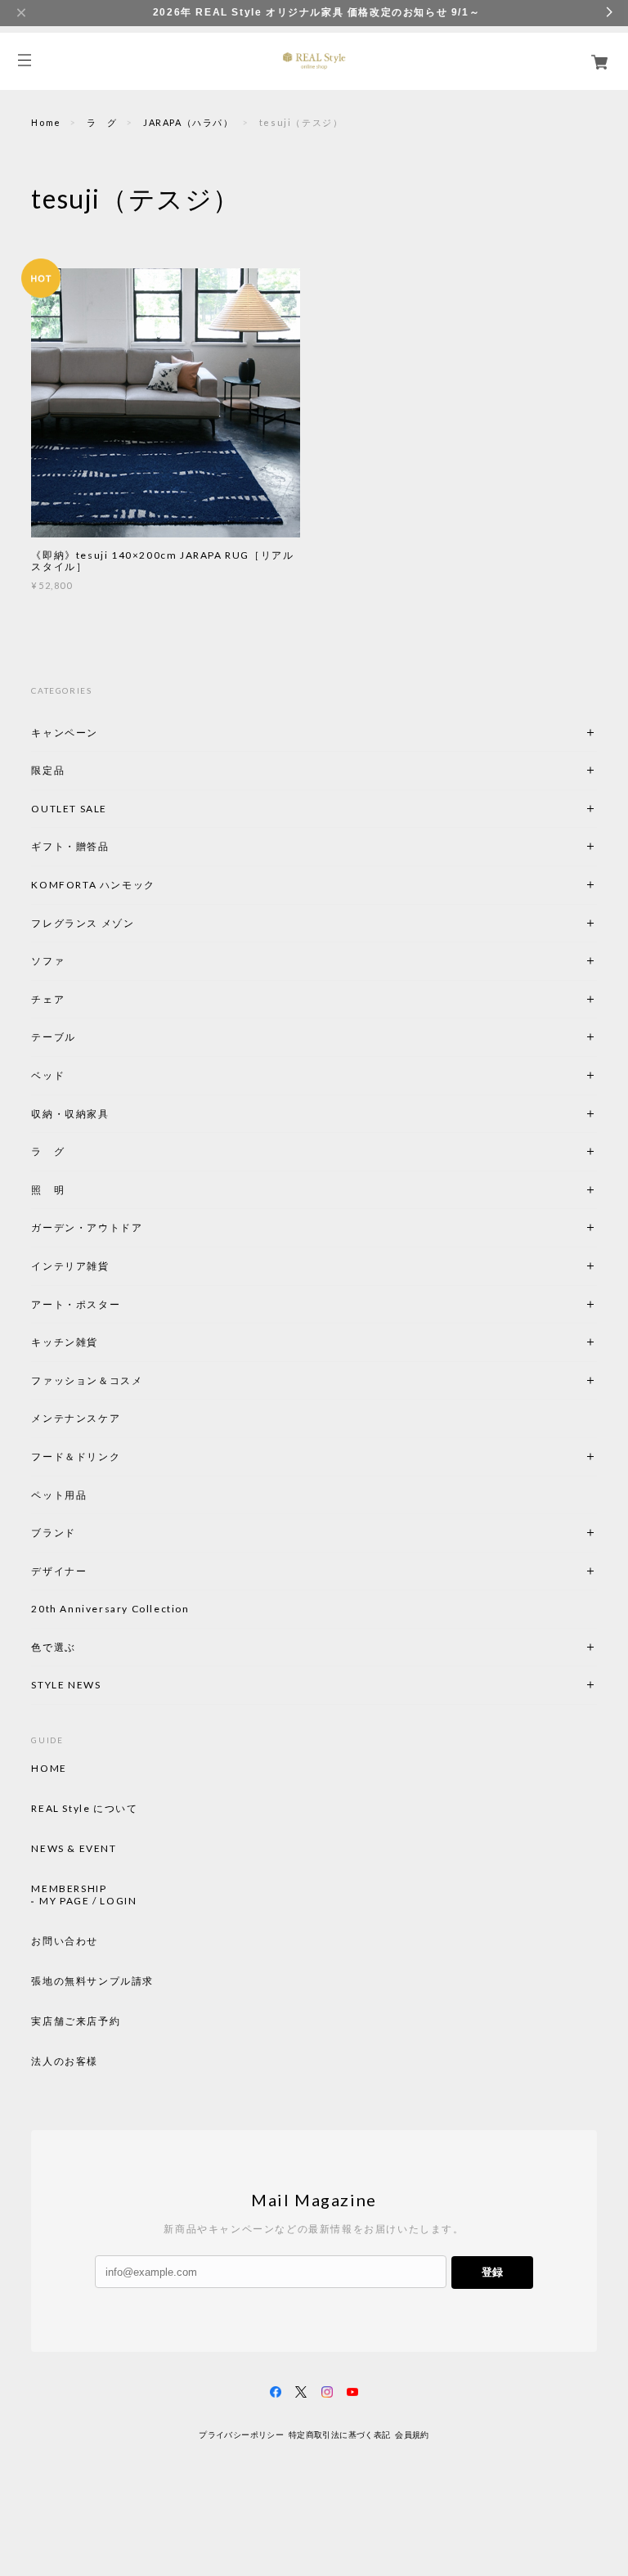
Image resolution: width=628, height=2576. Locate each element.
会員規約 (412, 2435)
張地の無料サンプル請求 (92, 1981)
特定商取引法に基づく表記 (340, 2435)
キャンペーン (65, 733)
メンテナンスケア (76, 1418)
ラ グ (102, 122)
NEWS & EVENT (74, 1849)
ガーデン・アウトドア (87, 1227)
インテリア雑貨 (109, 1266)
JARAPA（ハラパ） (188, 122)
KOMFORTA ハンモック (93, 885)
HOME (49, 1769)
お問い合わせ (65, 1941)
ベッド (48, 1075)
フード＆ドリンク (76, 1457)
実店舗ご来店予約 (76, 2021)
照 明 (48, 1190)
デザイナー (59, 1571)
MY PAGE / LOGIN (88, 1901)
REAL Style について (84, 1809)
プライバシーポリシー (241, 2435)
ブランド (53, 1533)
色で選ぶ (53, 1647)
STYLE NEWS (66, 1685)
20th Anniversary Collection (110, 1609)
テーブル (53, 1037)
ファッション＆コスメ (87, 1380)
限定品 (48, 770)
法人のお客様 (65, 2061)
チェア (53, 999)
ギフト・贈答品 (70, 846)
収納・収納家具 (114, 1114)
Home (46, 122)
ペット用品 (59, 1495)
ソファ (76, 961)
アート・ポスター (114, 1304)
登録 (492, 2272)
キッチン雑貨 (109, 1342)
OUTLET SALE (69, 809)
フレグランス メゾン (83, 923)
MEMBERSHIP (69, 1889)
